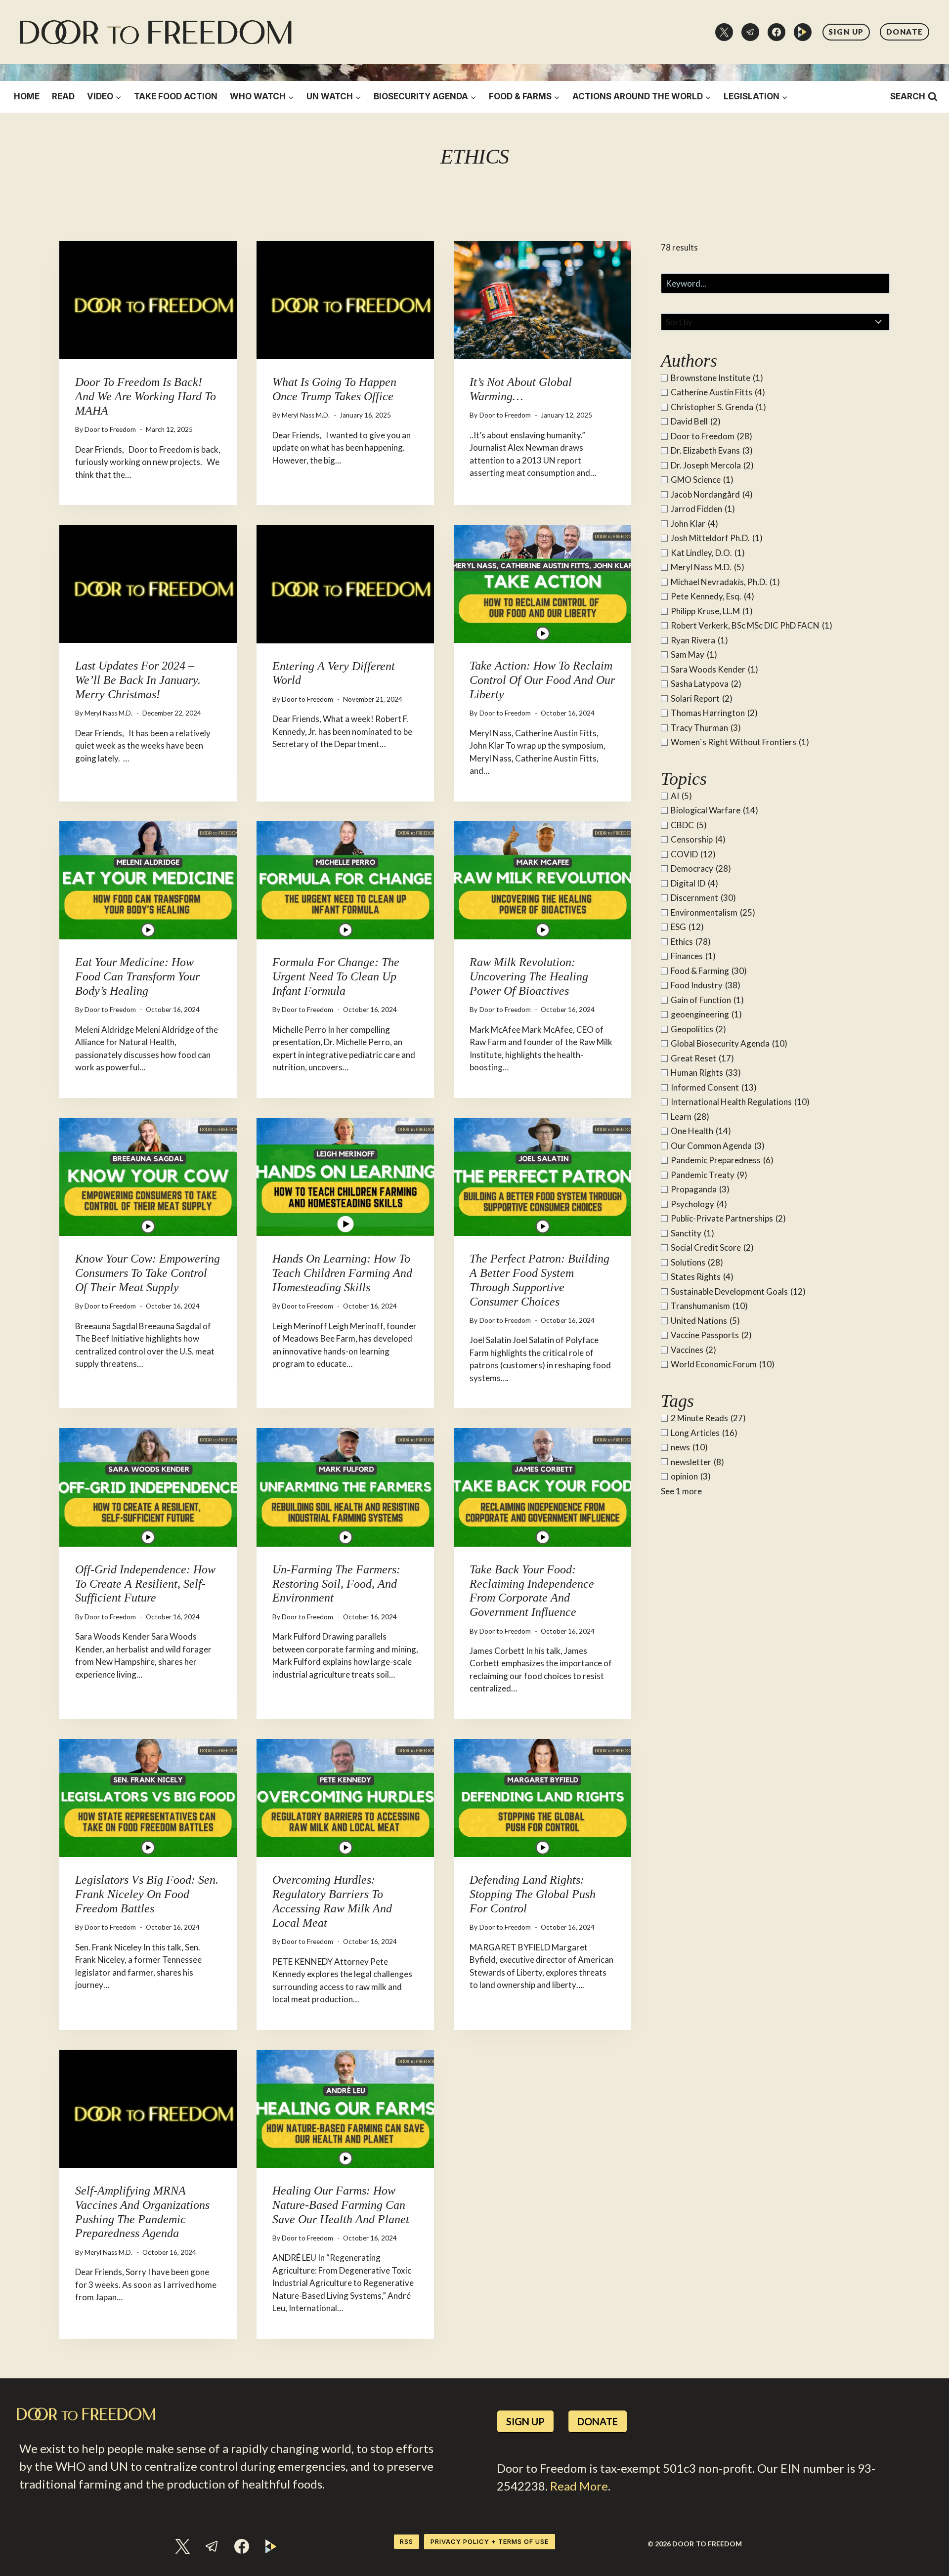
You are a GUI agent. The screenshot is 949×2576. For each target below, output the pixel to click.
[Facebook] (776, 32)
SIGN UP (846, 32)
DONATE (905, 32)
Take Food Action (176, 96)
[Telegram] (750, 32)
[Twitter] (724, 32)
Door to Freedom (110, 429)
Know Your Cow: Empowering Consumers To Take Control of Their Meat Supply (148, 1273)
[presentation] (148, 300)
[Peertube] (803, 32)
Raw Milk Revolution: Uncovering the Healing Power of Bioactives (529, 976)
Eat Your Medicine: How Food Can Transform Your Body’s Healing (137, 976)
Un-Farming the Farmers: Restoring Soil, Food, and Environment (336, 1584)
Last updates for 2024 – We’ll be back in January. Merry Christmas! (138, 680)
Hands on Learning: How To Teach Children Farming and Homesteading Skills (342, 1273)
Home (27, 96)
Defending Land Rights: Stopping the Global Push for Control (533, 1894)
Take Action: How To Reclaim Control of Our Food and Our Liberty (542, 680)
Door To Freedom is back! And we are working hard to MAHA (146, 396)
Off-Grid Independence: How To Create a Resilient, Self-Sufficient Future (145, 1584)
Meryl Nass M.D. (306, 415)
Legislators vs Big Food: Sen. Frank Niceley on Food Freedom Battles (147, 1894)
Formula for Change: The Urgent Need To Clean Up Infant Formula (336, 976)
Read (63, 96)
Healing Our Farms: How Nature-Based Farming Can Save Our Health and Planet (341, 2205)
